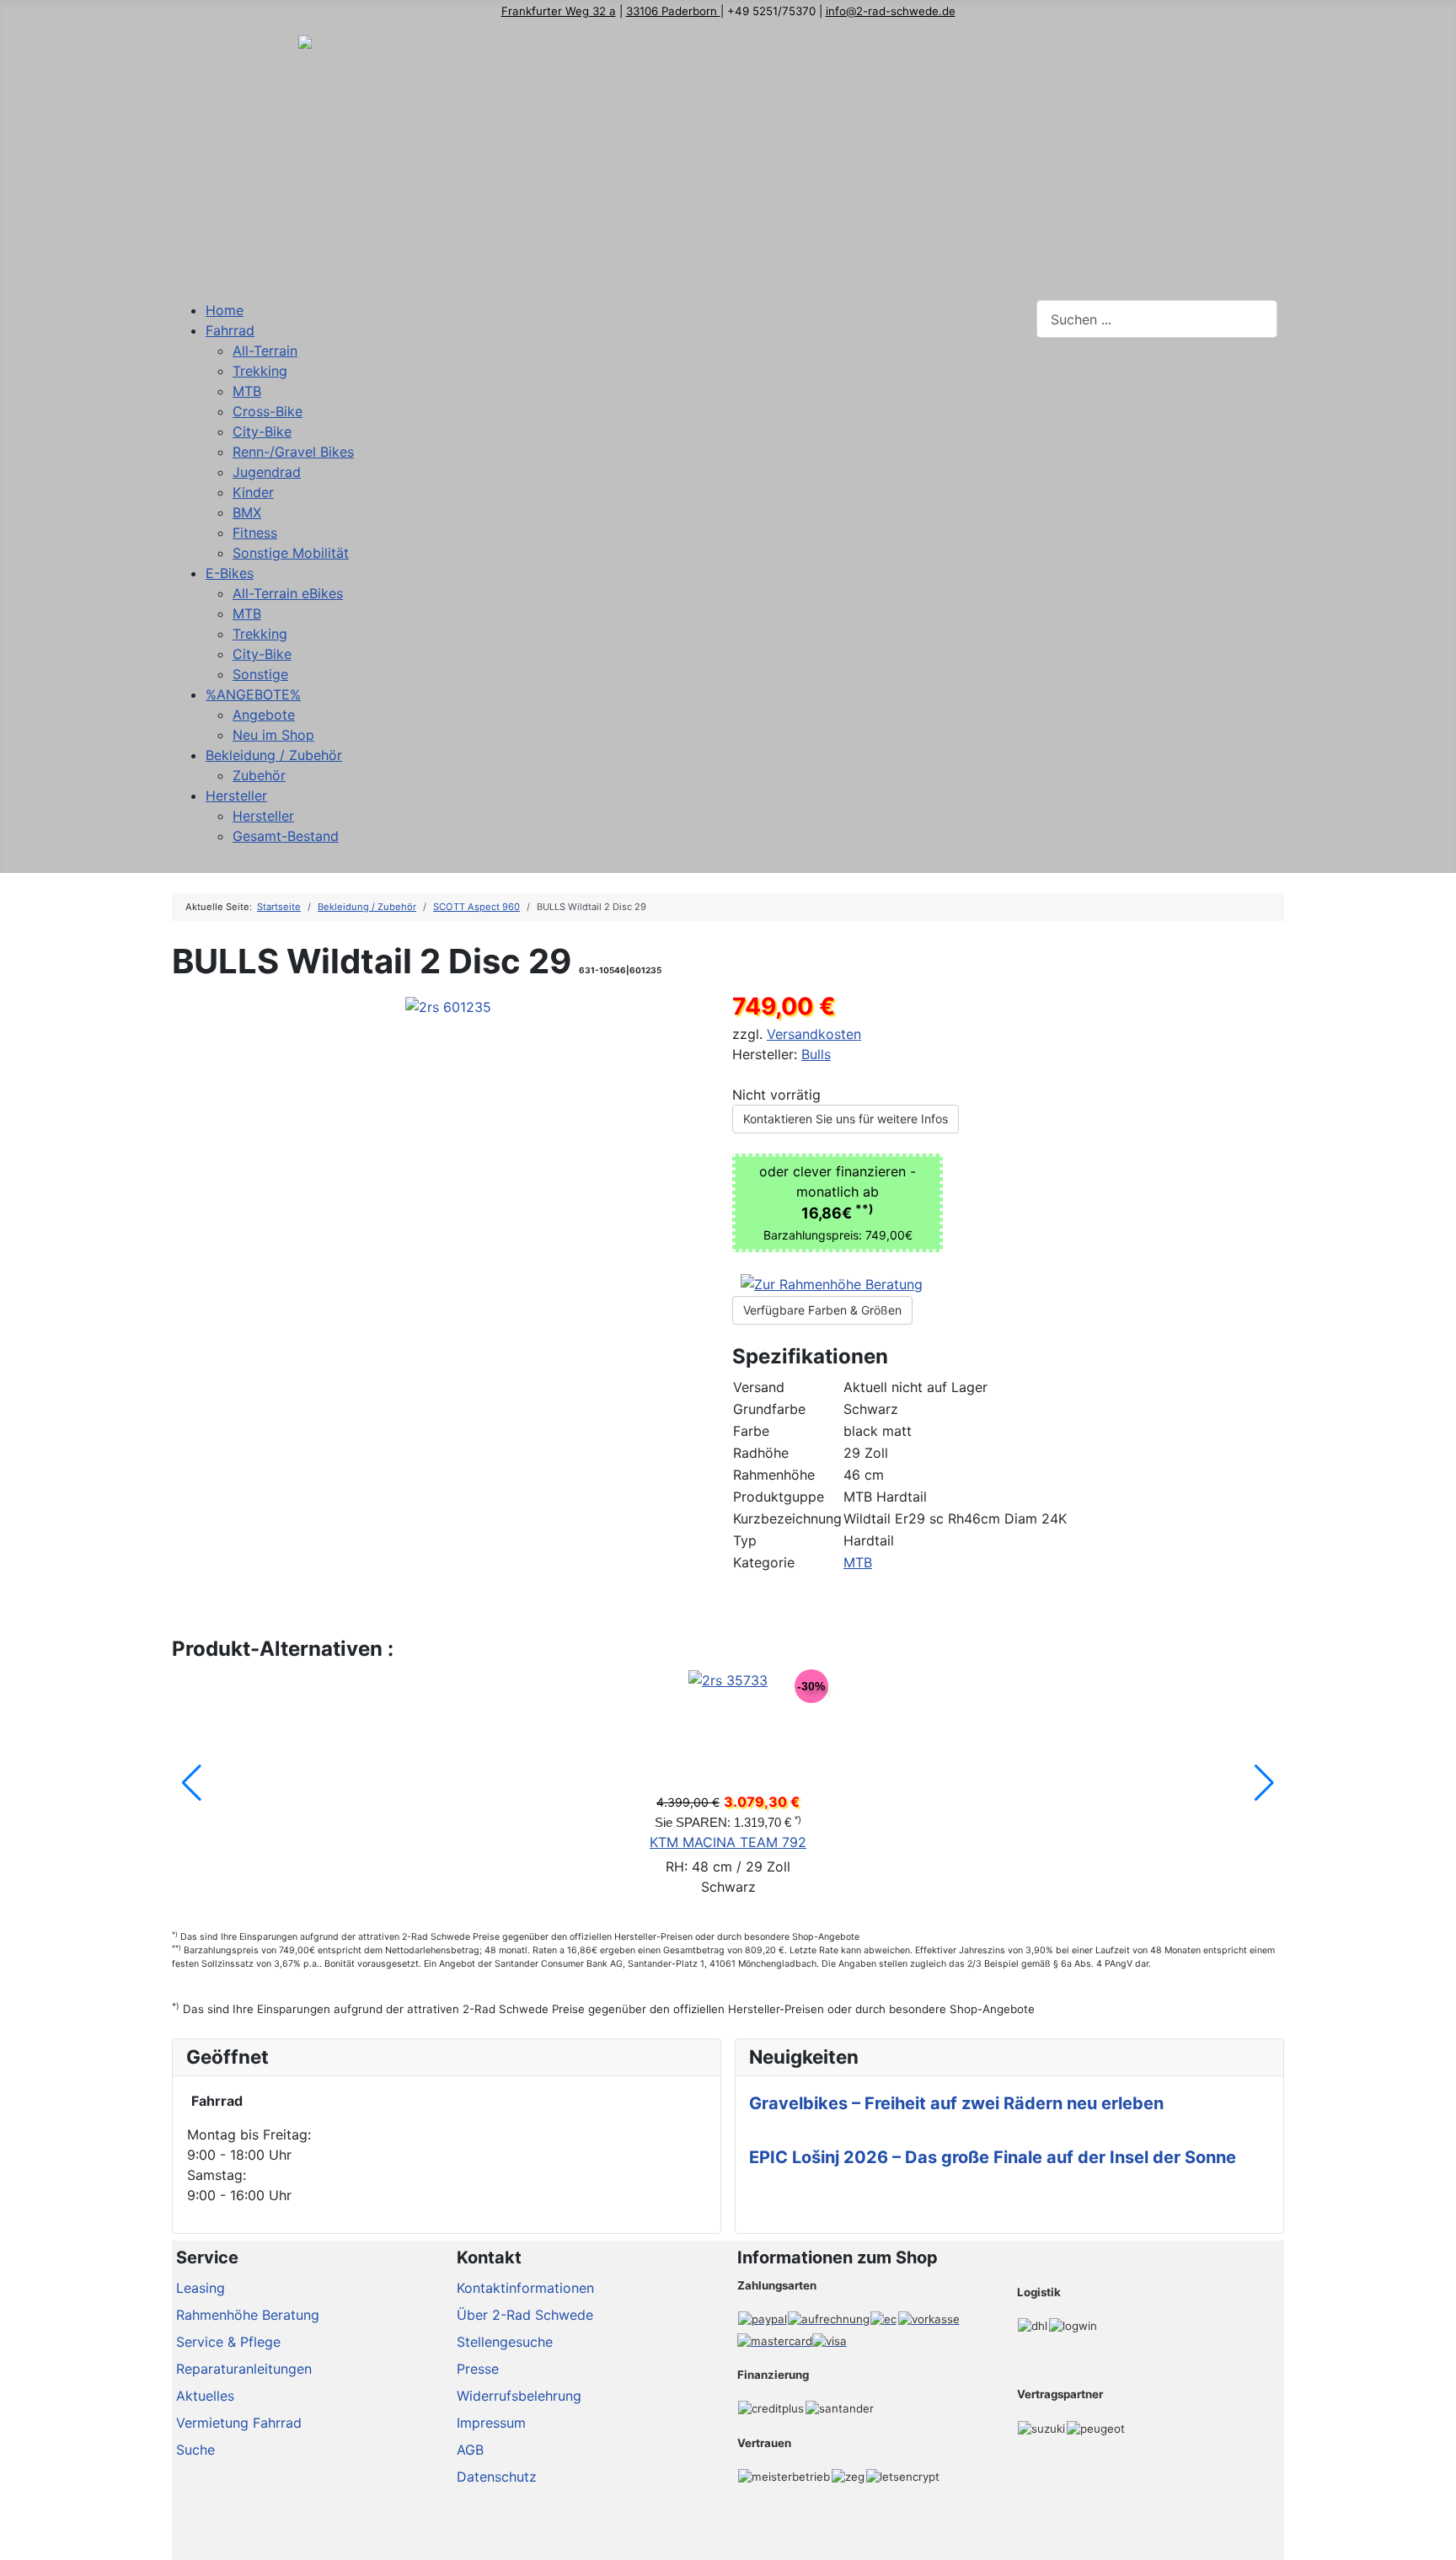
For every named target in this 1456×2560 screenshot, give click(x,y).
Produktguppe (779, 1497)
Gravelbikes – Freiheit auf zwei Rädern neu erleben (956, 2103)
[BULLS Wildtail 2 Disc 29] (448, 1005)
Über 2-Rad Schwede (525, 2315)
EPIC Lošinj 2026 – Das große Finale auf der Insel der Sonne (993, 2157)
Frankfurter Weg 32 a (559, 11)
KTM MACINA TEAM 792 (728, 1842)
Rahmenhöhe (774, 1475)
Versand (759, 1387)
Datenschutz (497, 2477)
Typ (745, 1540)
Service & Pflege (228, 2342)
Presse (478, 2369)
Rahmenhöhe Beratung (248, 2315)
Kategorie (764, 1562)
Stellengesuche (505, 2342)
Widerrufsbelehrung (519, 2396)
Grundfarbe (769, 1409)
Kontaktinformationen (525, 2288)
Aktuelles (205, 2396)
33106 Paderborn (673, 11)
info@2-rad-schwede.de (891, 11)
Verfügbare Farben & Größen (822, 1310)
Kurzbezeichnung (787, 1518)
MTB (858, 1562)
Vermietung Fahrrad (239, 2423)
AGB (470, 2450)
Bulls (816, 1054)
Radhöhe (761, 1453)
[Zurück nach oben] (1435, 2539)
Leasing (201, 2288)
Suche (195, 2450)
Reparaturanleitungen (244, 2369)
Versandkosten (814, 1034)
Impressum (491, 2423)
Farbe (751, 1431)
